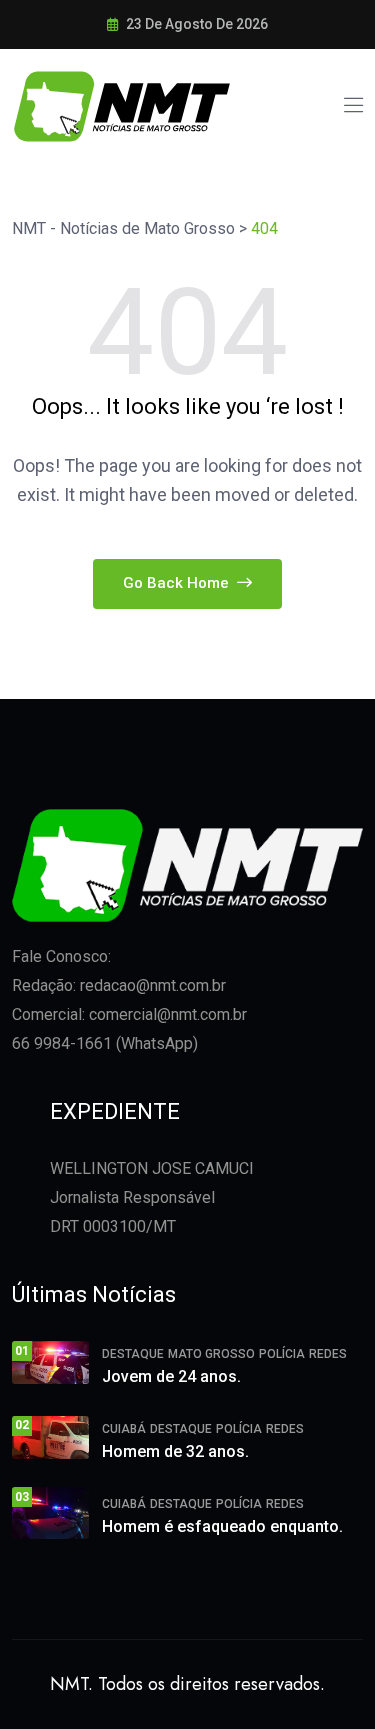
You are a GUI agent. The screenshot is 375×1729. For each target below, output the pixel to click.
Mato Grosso (211, 1354)
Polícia (282, 1354)
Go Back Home (178, 583)
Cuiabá (124, 1429)
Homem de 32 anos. (175, 1451)
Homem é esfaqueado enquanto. (222, 1526)
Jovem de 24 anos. (171, 1376)
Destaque (133, 1354)
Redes (328, 1354)
